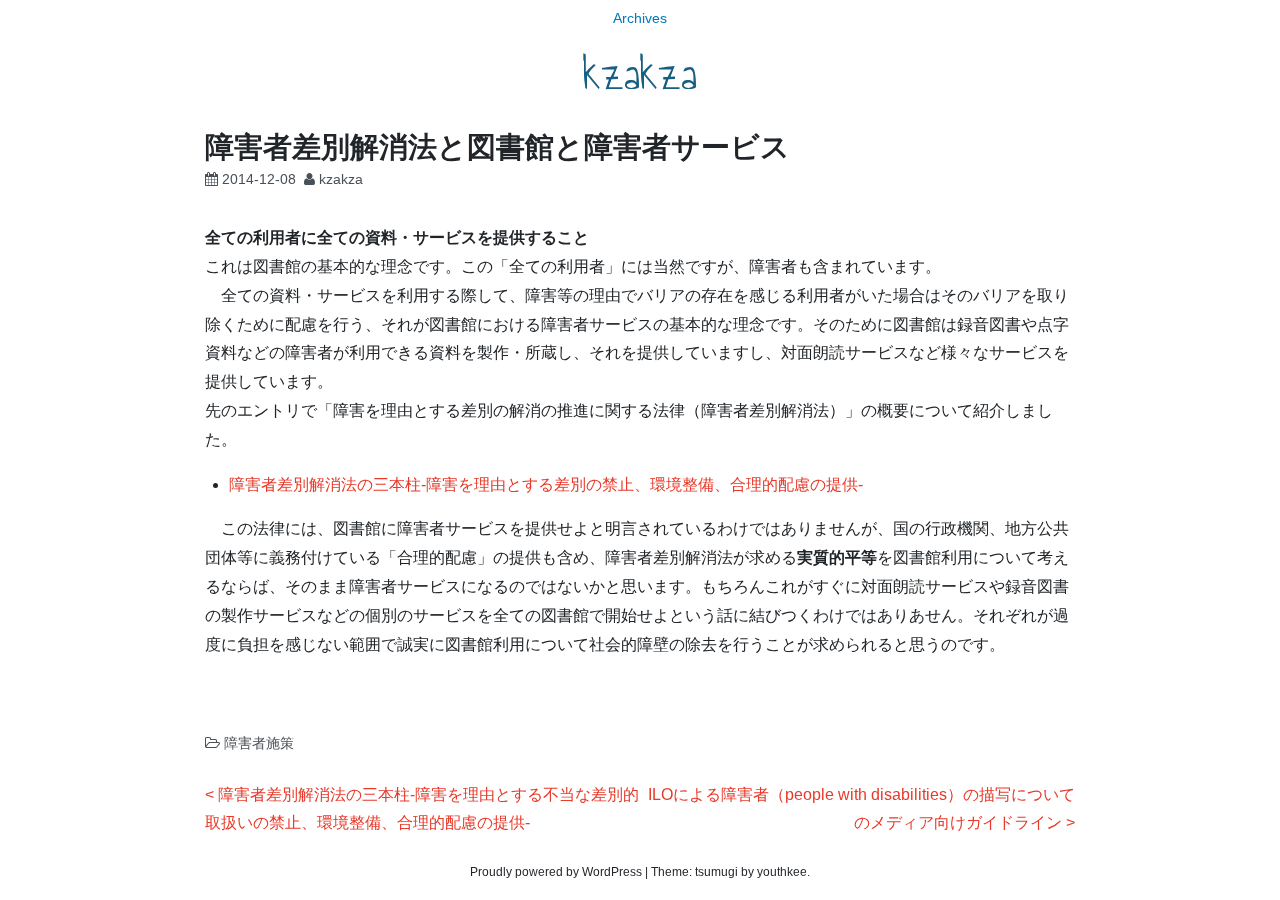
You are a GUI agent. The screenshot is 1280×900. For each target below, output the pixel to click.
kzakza (640, 74)
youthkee (782, 872)
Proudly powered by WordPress (556, 872)
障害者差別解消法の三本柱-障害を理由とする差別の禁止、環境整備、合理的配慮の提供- (546, 484)
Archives (640, 18)
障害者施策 (259, 743)
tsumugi (716, 872)
